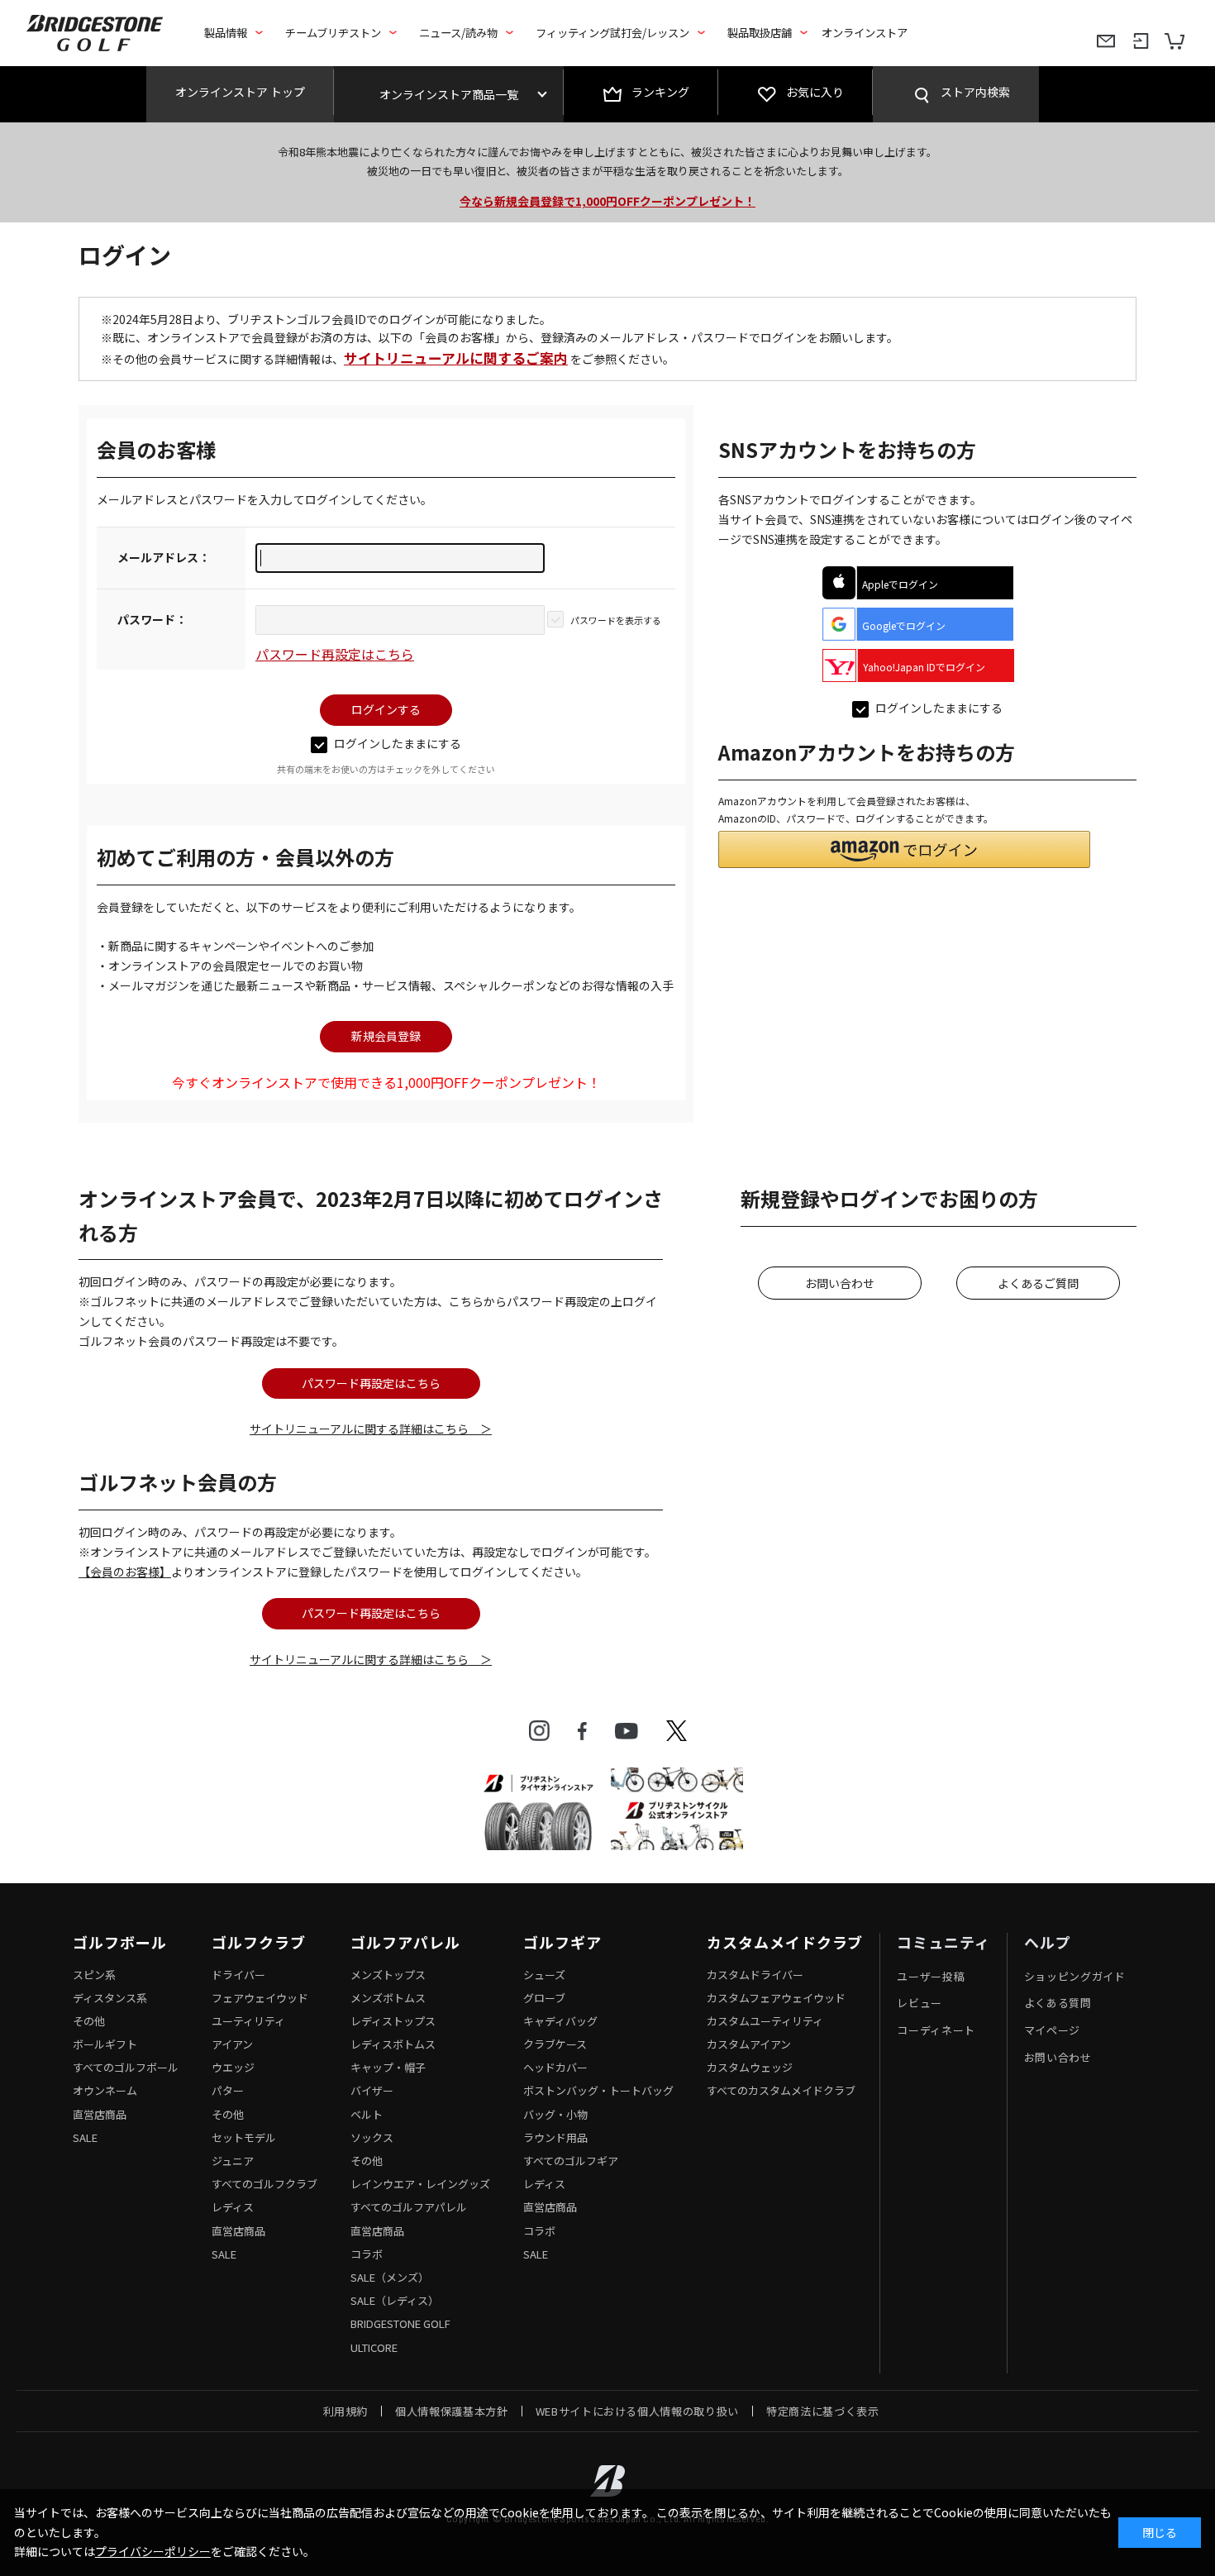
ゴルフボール (119, 1943)
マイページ (1052, 2030)
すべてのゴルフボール (126, 2067)
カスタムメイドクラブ (785, 1943)
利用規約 (346, 2411)
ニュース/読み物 (458, 33)
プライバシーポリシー (153, 2551)
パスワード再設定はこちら (335, 654)
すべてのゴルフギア (571, 2161)
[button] (904, 849)
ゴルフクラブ (258, 1943)
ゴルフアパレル (405, 1943)
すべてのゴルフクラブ (264, 2184)
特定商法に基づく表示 (823, 2411)
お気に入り (815, 92)
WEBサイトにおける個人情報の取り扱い (637, 2411)
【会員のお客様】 (125, 1572)
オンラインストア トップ (240, 92)
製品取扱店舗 (760, 33)
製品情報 (226, 33)
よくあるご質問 (1038, 1283)
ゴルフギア (562, 1943)
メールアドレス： (164, 557)
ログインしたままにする (398, 743)
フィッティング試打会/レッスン (612, 33)
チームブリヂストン (333, 33)
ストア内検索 (975, 92)
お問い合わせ (840, 1283)
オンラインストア (865, 33)
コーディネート (936, 2030)
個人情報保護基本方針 (452, 2411)
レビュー (920, 2003)
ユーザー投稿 (931, 1976)
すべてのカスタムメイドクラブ (781, 2090)
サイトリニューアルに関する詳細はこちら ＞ (371, 1429)
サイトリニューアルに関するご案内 (456, 358)
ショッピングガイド (1075, 1976)
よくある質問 (1058, 2003)
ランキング (660, 92)
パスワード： (152, 619)
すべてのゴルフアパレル (409, 2207)
